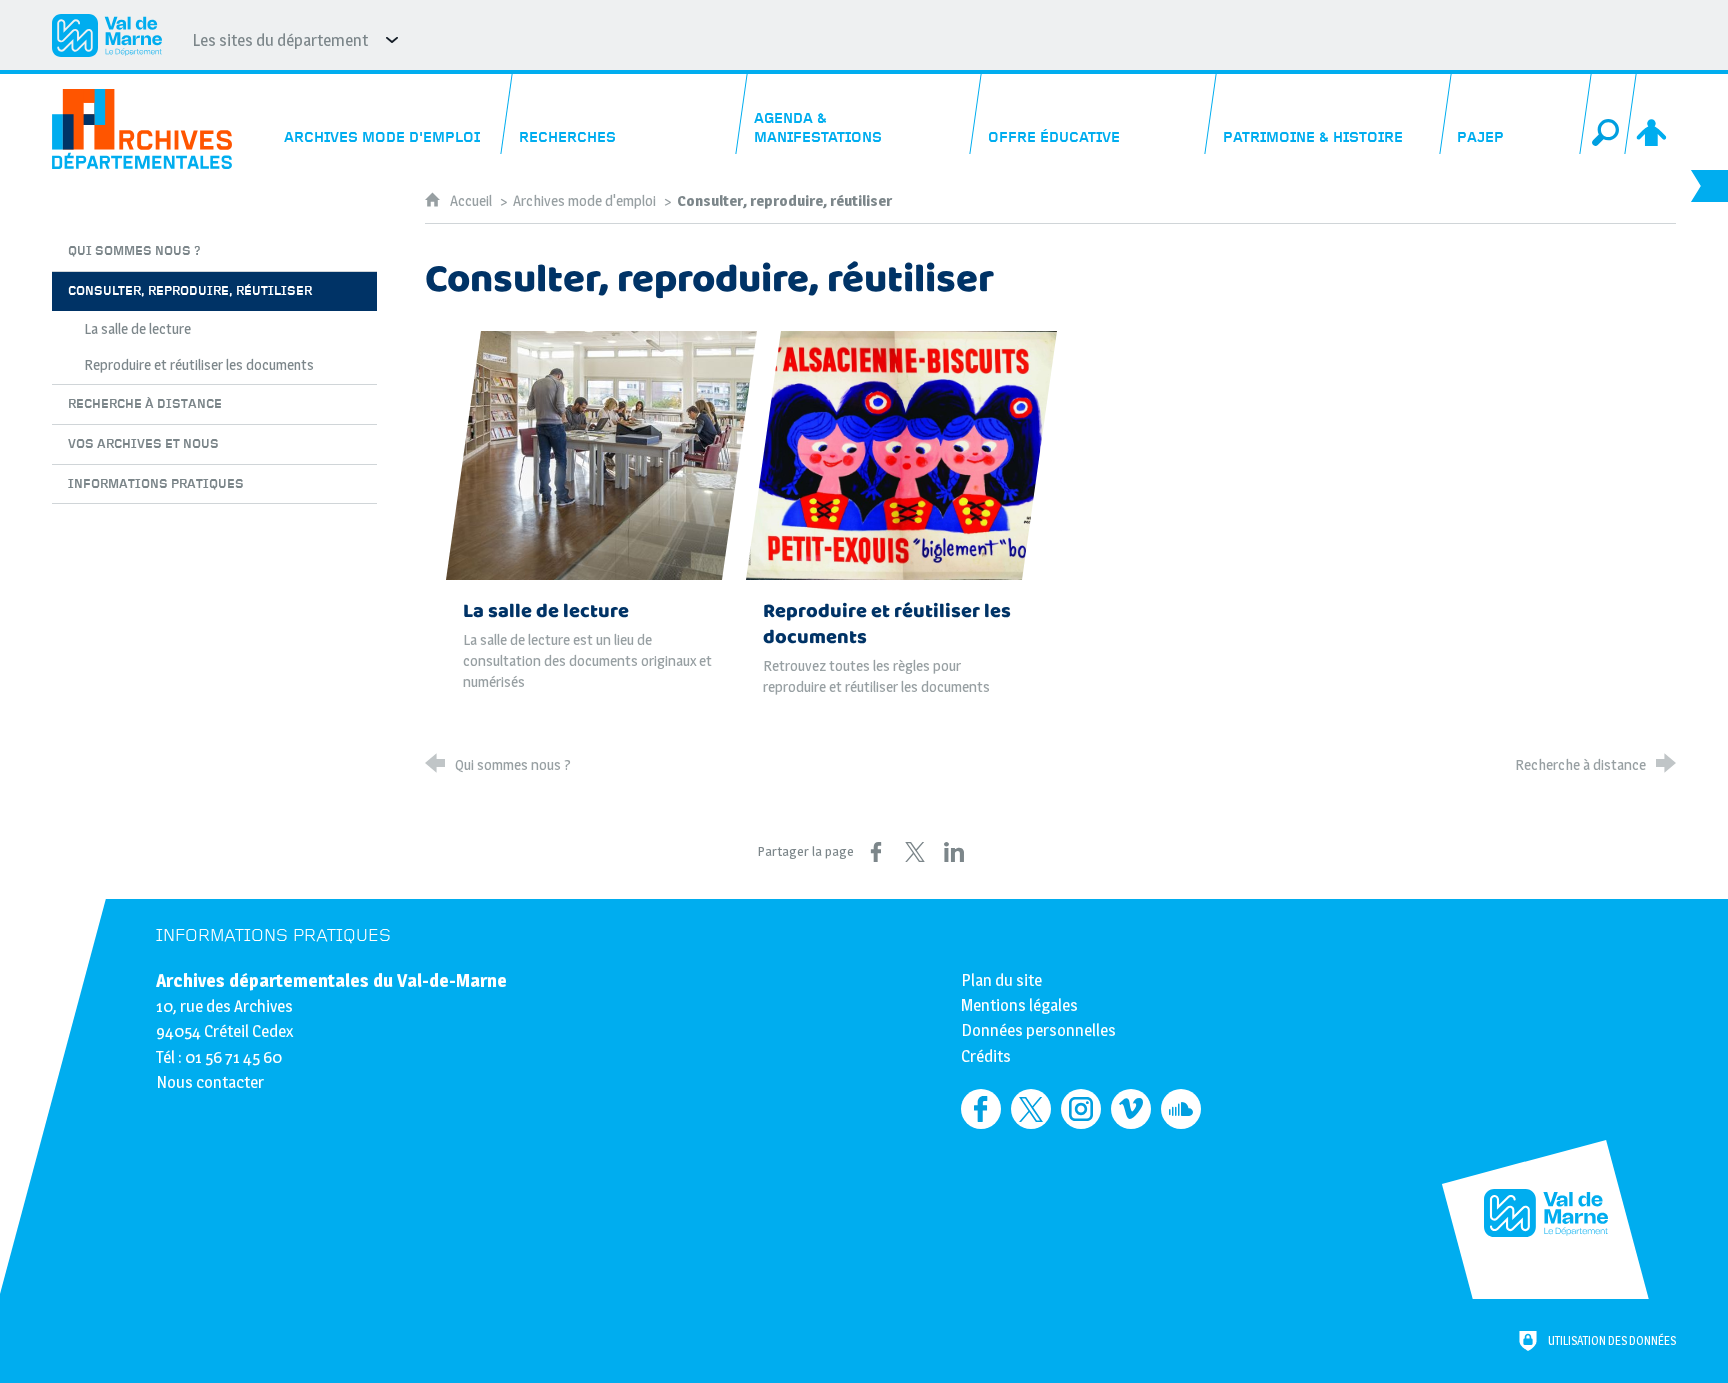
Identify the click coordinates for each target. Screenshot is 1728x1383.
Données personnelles (1038, 1030)
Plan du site (1001, 980)
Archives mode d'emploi (584, 200)
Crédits (986, 1056)
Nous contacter (210, 1082)
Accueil (472, 200)
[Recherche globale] (1609, 114)
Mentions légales (1019, 1005)
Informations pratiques (273, 935)
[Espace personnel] (1654, 114)
